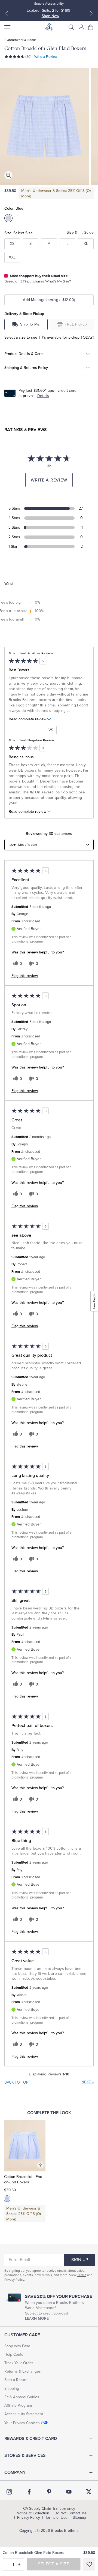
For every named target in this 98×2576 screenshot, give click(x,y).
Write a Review (46, 57)
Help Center (15, 2354)
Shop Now (50, 16)
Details (43, 396)
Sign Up (80, 2260)
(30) (28, 57)
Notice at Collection (33, 2513)
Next (88, 2082)
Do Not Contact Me (71, 2513)
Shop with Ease (17, 2346)
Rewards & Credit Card (31, 2439)
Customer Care (22, 2335)
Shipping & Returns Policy (26, 368)
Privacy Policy (14, 2280)
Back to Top (16, 2082)
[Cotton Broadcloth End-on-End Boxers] (25, 2146)
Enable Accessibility (49, 4)
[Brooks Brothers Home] (49, 27)
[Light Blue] (7, 2199)
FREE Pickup (76, 324)
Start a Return (16, 2380)
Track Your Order (19, 2363)
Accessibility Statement (24, 2414)
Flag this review (25, 976)
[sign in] (81, 27)
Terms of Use (56, 2518)
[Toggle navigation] (7, 27)
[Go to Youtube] (69, 2492)
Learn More (37, 2318)
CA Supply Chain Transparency (49, 2509)
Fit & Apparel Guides (22, 2397)
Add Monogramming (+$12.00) (49, 300)
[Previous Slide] (7, 13)
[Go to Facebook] (29, 2492)
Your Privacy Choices (22, 2423)
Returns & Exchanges (23, 2371)
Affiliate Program (18, 2405)
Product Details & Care (24, 354)
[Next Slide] (91, 13)
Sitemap (79, 2518)
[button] (71, 27)
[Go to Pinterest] (49, 2492)
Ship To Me (30, 324)
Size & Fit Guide (80, 232)
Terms (82, 2275)
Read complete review (27, 719)
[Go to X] (89, 2492)
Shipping (12, 2389)
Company (15, 2472)
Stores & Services (25, 2455)
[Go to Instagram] (9, 2492)
